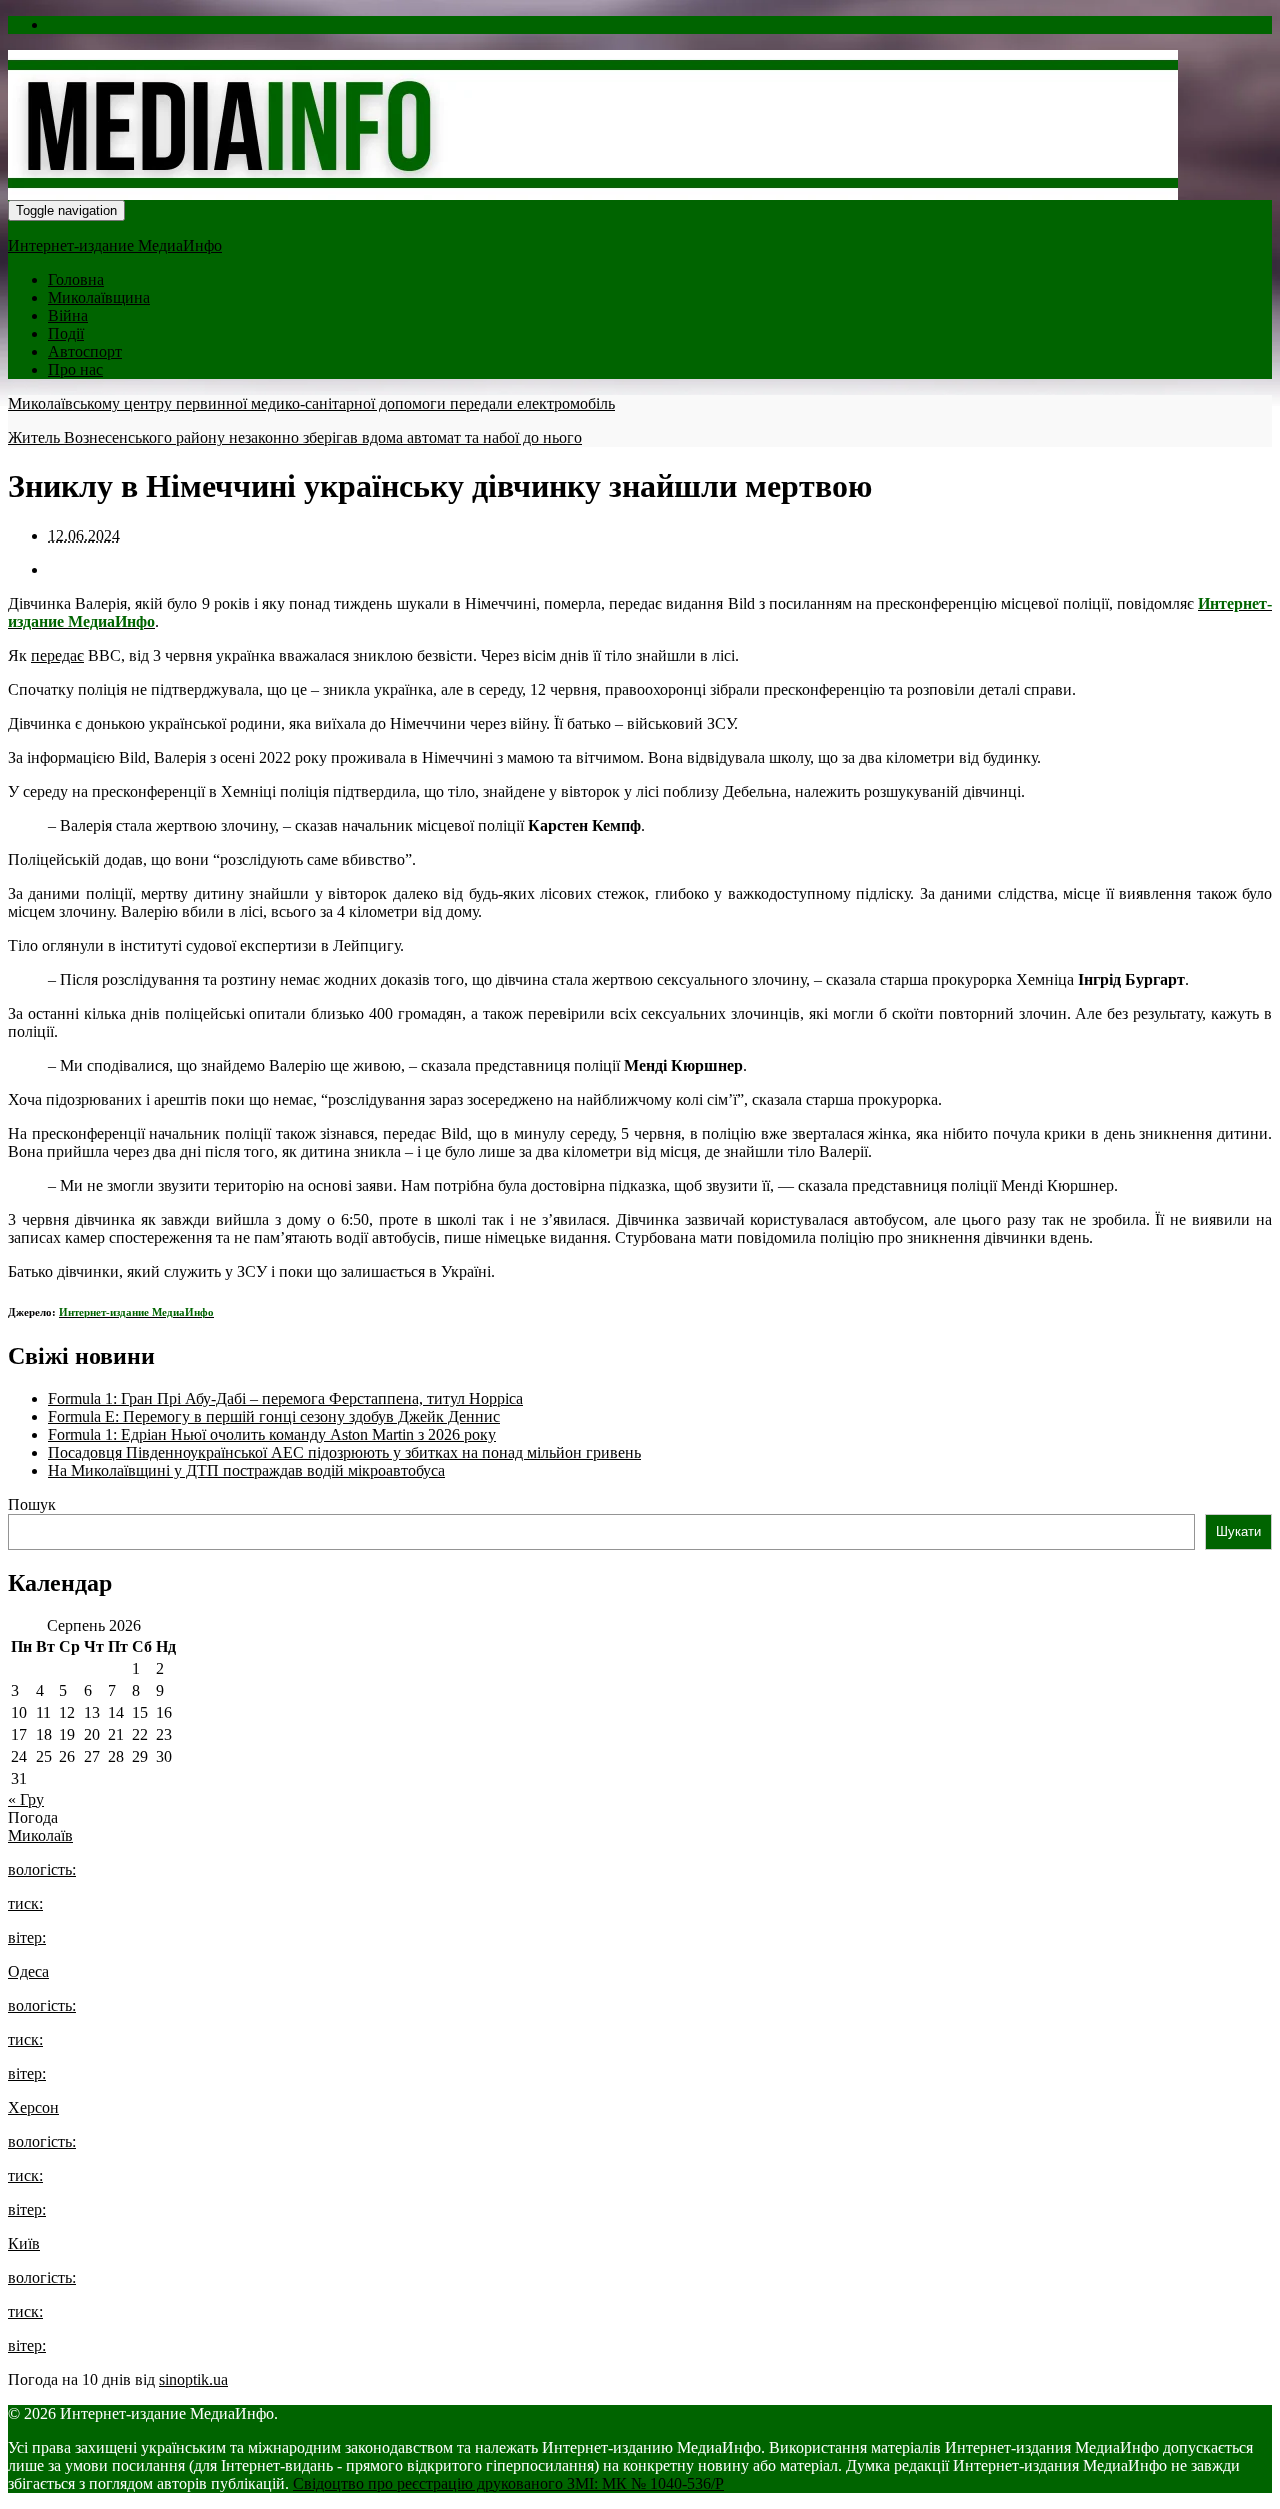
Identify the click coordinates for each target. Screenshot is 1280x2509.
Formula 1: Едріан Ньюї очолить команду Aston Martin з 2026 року (272, 1434)
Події (66, 333)
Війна (68, 315)
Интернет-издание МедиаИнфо (115, 245)
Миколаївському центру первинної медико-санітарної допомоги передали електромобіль (311, 403)
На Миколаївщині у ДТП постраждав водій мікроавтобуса (246, 1470)
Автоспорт (85, 351)
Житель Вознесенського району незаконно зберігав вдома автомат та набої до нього (295, 437)
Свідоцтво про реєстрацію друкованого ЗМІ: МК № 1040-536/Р (508, 2483)
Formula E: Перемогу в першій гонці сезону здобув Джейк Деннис (274, 1416)
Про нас (75, 369)
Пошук (32, 1504)
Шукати (1238, 1531)
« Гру (26, 1799)
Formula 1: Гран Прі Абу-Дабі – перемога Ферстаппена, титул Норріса (285, 1398)
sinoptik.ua (193, 2379)
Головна (76, 279)
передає (57, 655)
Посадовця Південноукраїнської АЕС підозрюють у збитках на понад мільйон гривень (344, 1452)
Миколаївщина (99, 297)
